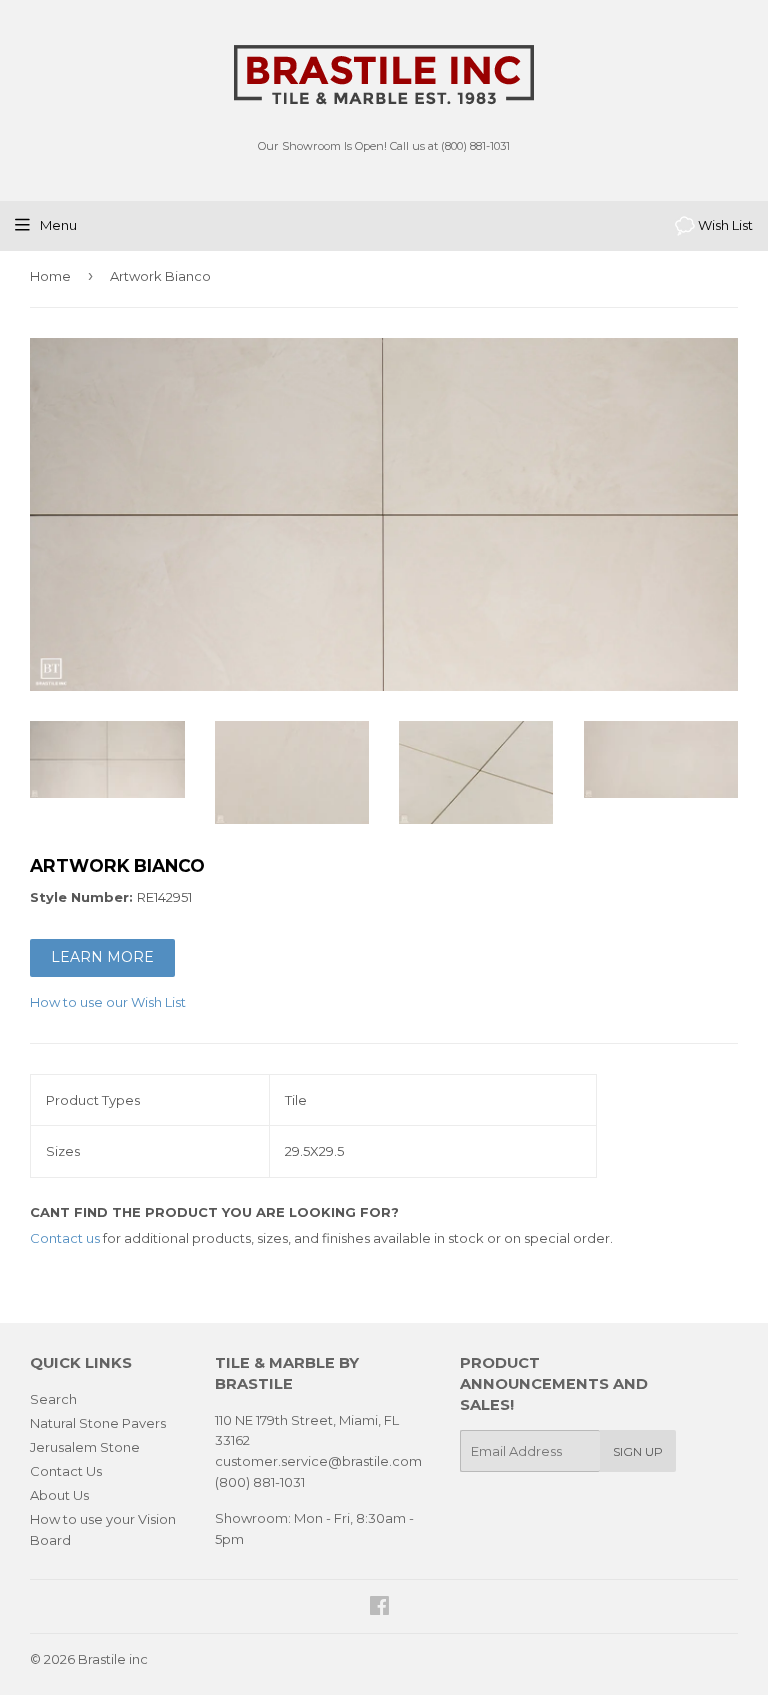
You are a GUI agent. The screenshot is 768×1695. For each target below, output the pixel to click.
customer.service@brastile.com (318, 1461)
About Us (59, 1495)
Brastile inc (113, 1659)
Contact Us (66, 1471)
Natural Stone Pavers (98, 1423)
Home (50, 276)
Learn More (102, 957)
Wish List (724, 225)
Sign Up (638, 1451)
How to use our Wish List (108, 1002)
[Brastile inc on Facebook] (379, 1608)
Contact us (65, 1238)
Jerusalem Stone (85, 1447)
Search (53, 1399)
